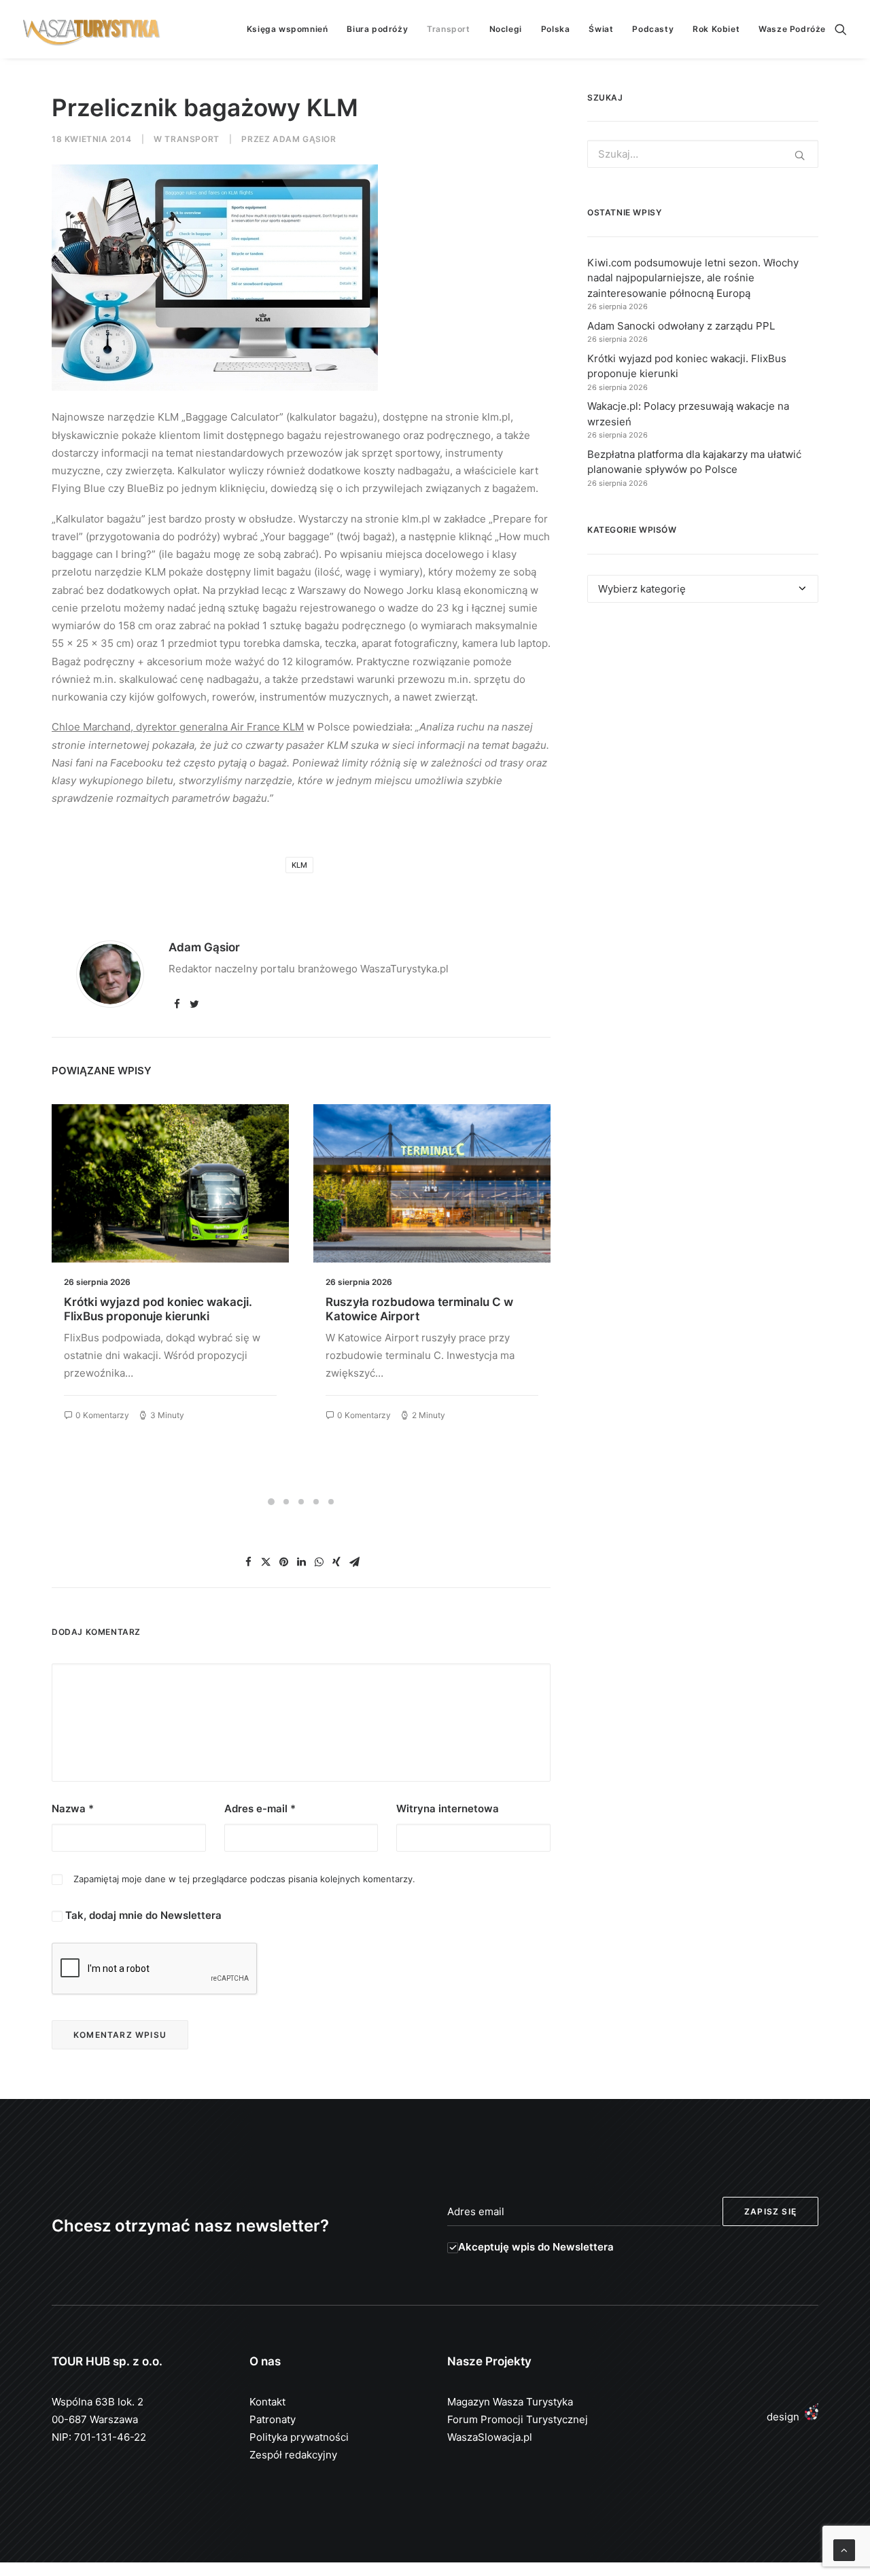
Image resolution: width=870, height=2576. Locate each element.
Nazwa (73, 1809)
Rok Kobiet (716, 29)
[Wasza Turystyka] (92, 29)
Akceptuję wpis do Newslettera (536, 2247)
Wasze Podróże (792, 29)
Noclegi (506, 29)
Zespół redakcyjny (293, 2455)
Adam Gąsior (304, 139)
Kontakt (267, 2402)
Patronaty (273, 2419)
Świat (601, 29)
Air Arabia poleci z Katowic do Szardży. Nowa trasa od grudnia (415, 1309)
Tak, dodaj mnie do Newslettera (142, 1915)
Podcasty (653, 29)
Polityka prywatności (299, 2437)
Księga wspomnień (288, 29)
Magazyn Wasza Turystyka (510, 2402)
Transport (448, 29)
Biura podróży (377, 29)
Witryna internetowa (448, 1809)
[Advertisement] (703, 738)
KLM (299, 865)
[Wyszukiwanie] (841, 29)
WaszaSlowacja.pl (490, 2437)
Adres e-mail (260, 1809)
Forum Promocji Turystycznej (518, 2419)
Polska (556, 29)
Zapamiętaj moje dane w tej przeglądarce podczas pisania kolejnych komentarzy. (244, 1879)
